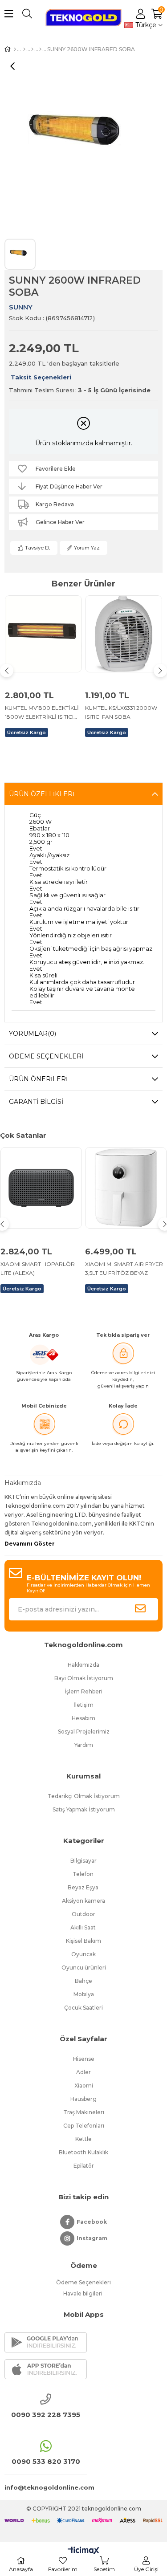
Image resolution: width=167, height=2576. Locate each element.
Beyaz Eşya (84, 1887)
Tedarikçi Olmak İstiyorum (84, 1796)
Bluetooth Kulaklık (83, 2152)
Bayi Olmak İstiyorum (84, 1678)
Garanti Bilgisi (36, 1102)
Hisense (84, 2059)
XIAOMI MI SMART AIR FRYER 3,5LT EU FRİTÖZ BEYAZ (124, 1268)
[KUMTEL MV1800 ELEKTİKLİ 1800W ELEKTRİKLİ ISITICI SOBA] (43, 634)
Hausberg (83, 2099)
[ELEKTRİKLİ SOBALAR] (24, 49)
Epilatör (84, 2166)
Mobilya (84, 1994)
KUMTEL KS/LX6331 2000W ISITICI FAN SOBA (121, 712)
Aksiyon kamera (83, 1901)
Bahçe (83, 1981)
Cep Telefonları (84, 2126)
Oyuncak (83, 1954)
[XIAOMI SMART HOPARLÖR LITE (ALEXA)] (41, 1188)
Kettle (83, 2139)
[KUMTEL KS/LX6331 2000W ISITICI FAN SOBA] (124, 634)
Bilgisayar (83, 1861)
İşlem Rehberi (83, 1691)
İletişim (83, 1705)
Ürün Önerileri (38, 1079)
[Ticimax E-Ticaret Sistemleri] (83, 2551)
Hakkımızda (83, 1665)
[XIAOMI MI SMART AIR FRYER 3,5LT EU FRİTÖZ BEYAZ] (126, 1188)
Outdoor (83, 1914)
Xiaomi (84, 2086)
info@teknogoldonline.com (46, 2487)
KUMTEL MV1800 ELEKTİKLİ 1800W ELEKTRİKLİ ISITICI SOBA (42, 713)
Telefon (84, 1874)
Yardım (84, 1745)
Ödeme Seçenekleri (46, 1056)
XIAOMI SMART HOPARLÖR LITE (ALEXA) (38, 1268)
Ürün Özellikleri (42, 794)
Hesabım (83, 1718)
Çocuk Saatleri (83, 2008)
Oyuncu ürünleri (84, 1968)
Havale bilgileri (83, 2293)
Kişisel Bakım (83, 1941)
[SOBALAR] (32, 49)
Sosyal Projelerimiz (84, 1732)
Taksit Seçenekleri (41, 377)
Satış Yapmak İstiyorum (84, 1809)
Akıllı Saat (84, 1927)
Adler (83, 2072)
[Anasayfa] (15, 49)
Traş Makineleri (84, 2112)
